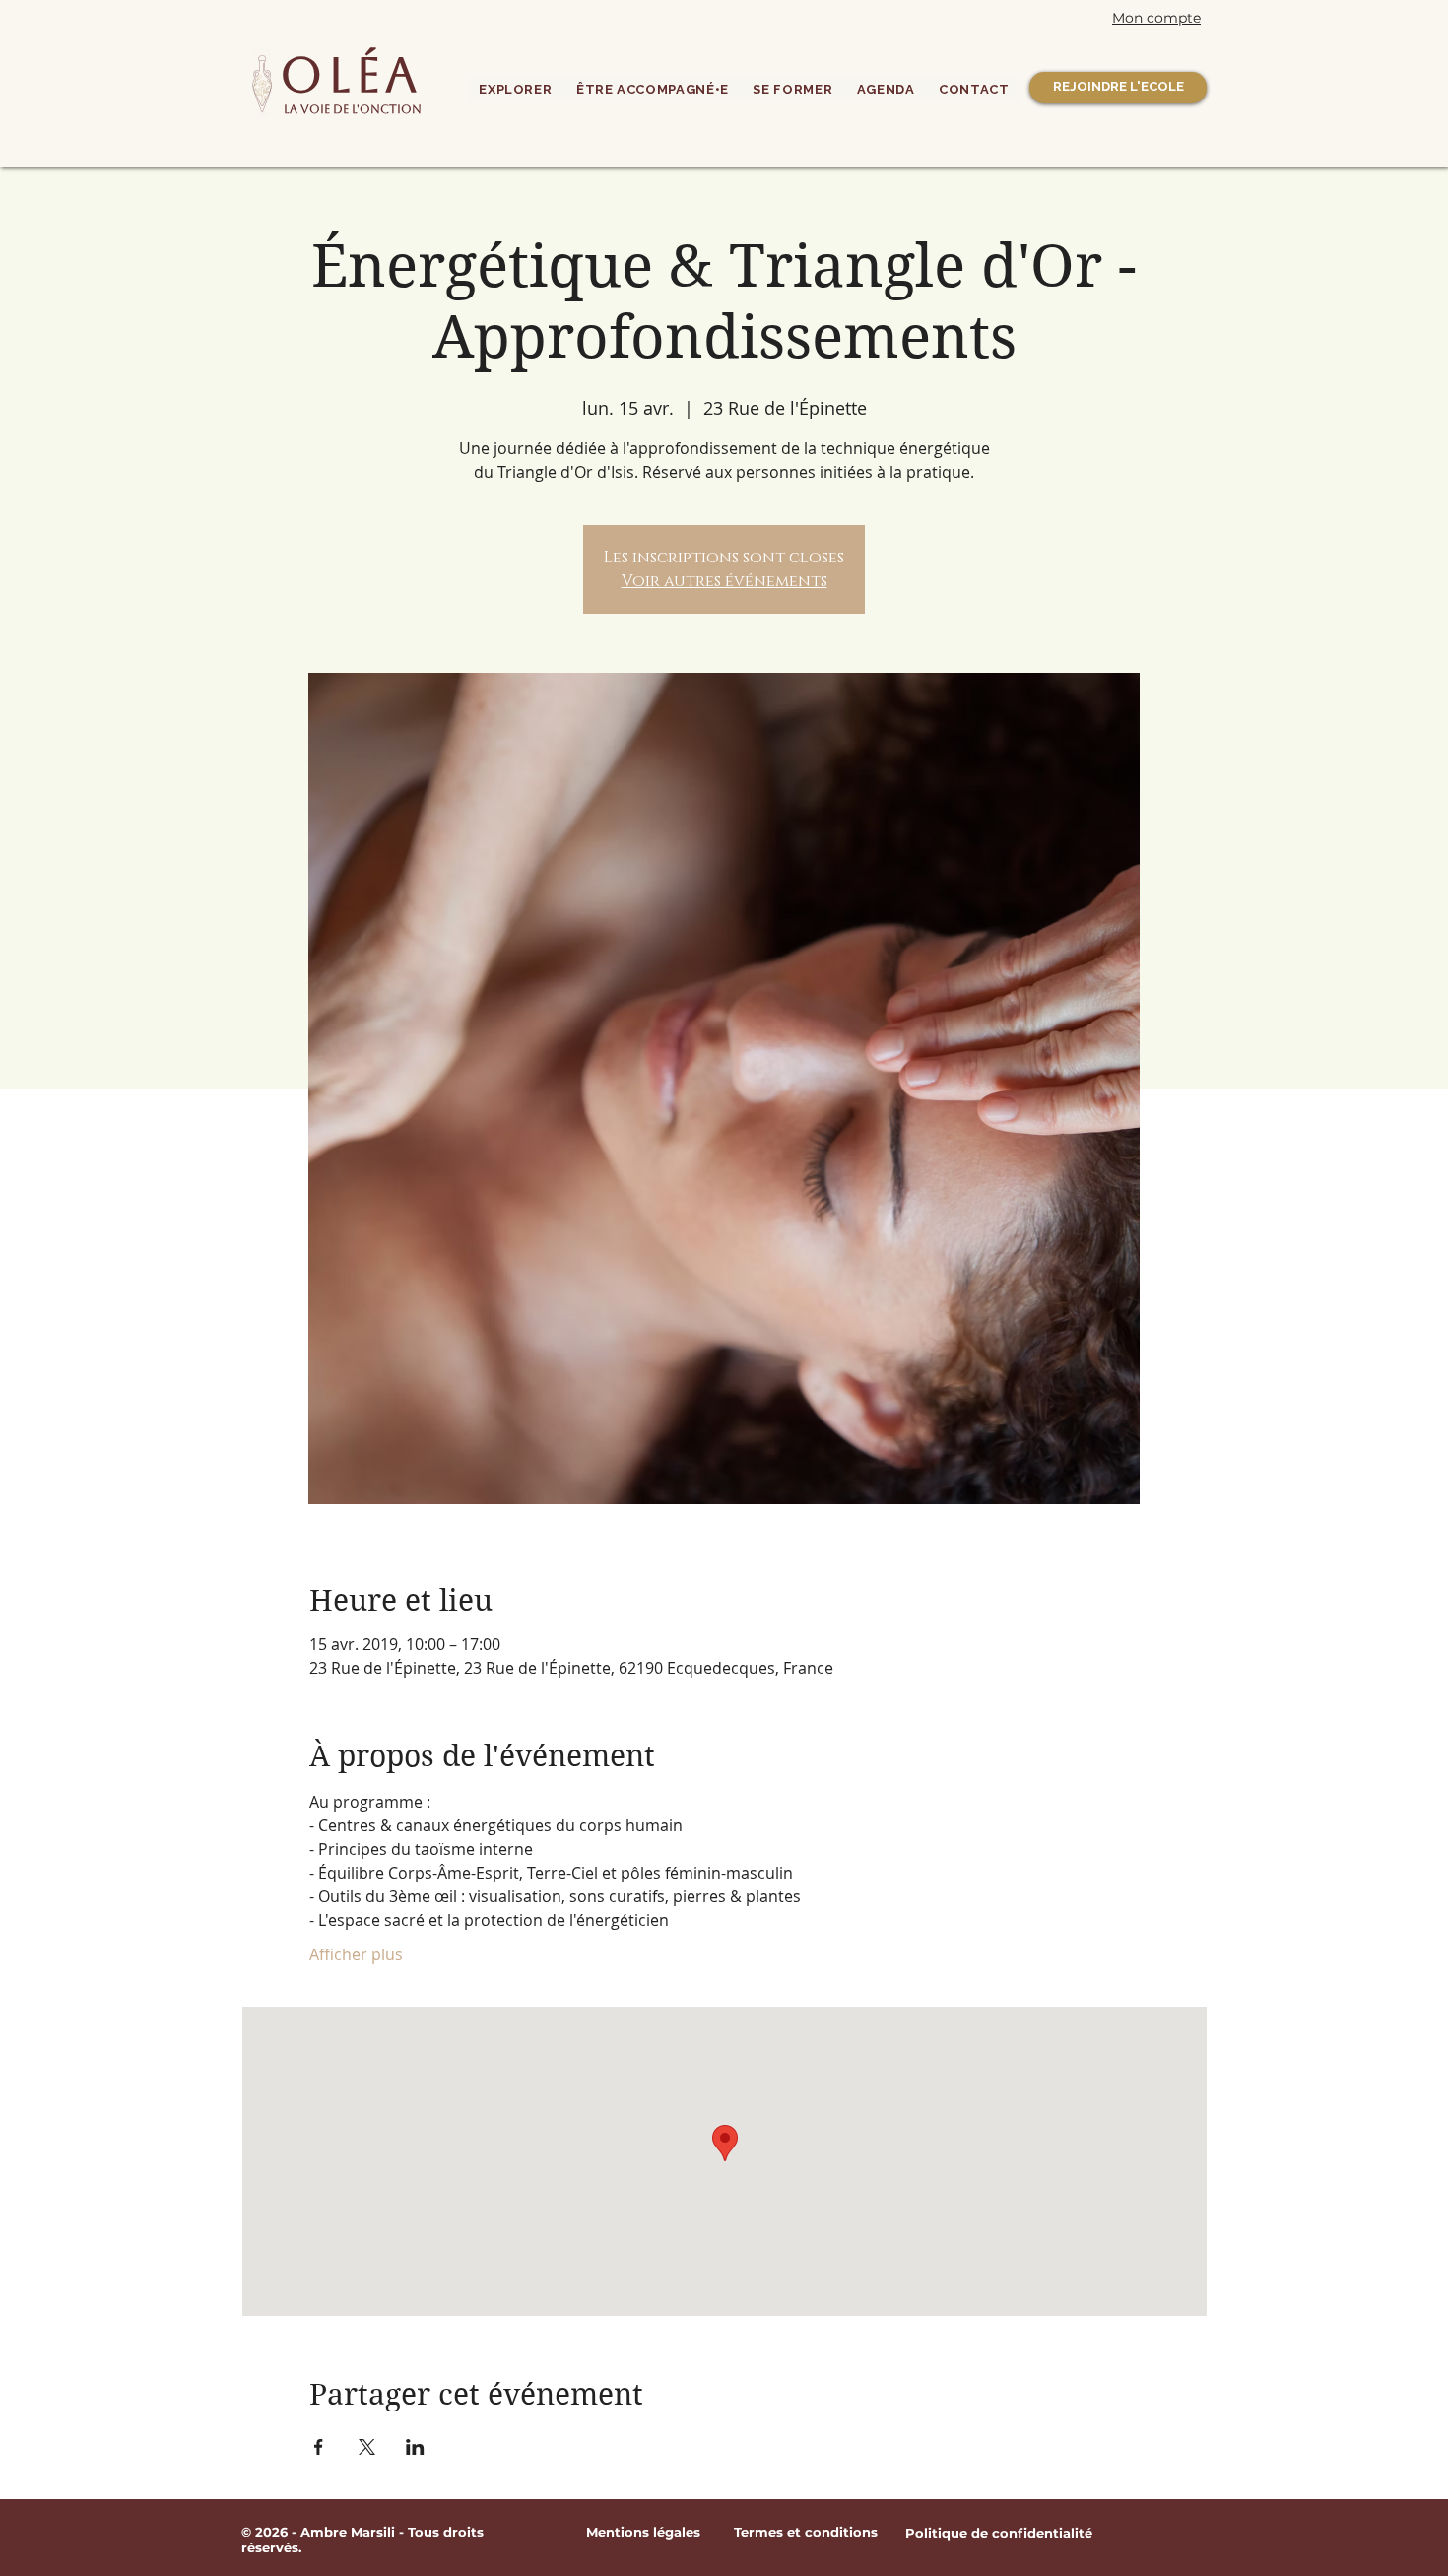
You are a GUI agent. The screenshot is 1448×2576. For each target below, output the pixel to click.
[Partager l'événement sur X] (367, 2447)
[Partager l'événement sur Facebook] (319, 2447)
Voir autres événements (724, 581)
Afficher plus (356, 1954)
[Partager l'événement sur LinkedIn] (415, 2447)
